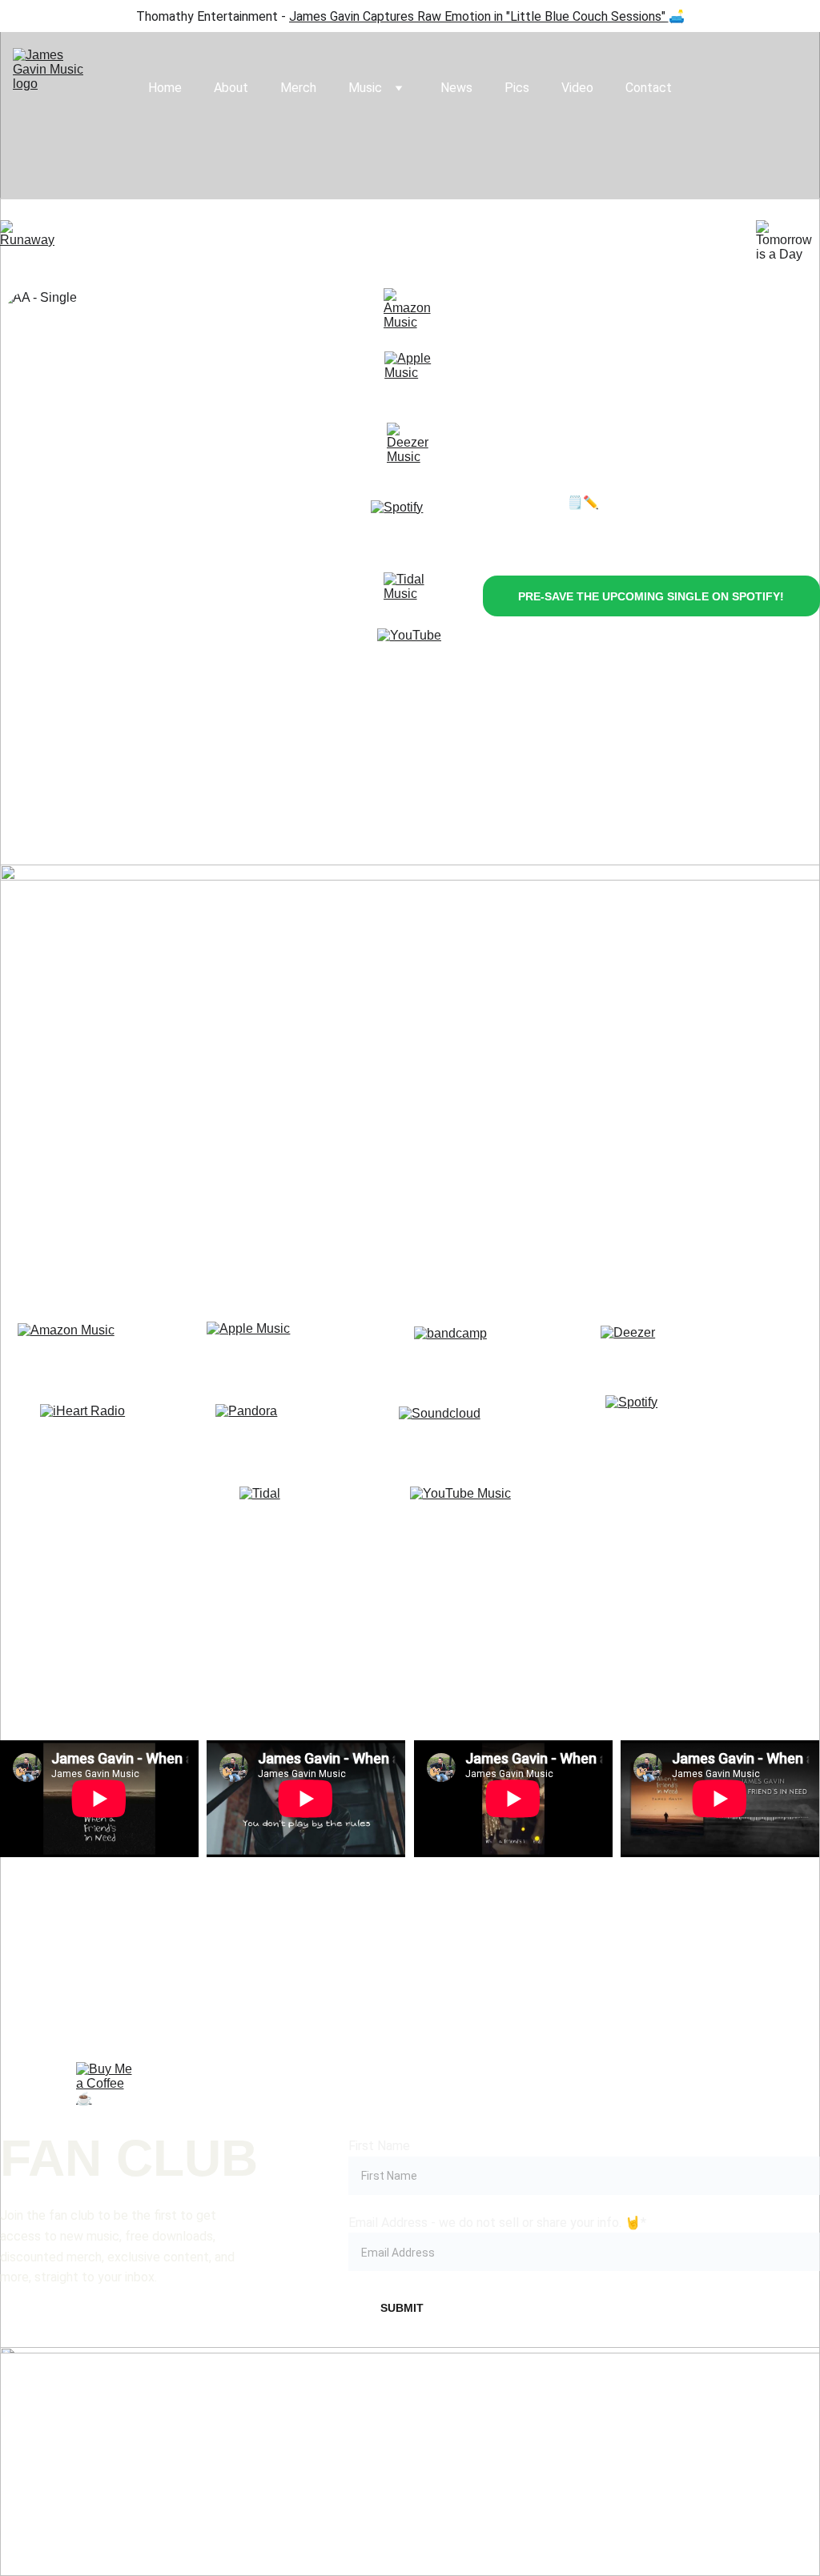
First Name (379, 2146)
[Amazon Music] (411, 316)
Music (365, 88)
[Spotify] (410, 539)
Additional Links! (409, 1597)
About (231, 88)
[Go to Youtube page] (738, 2415)
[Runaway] (32, 241)
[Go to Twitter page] (574, 2415)
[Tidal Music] (411, 600)
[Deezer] (687, 1352)
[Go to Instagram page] (246, 2415)
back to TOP (412, 1981)
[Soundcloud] (501, 1432)
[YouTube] (410, 661)
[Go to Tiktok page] (410, 2415)
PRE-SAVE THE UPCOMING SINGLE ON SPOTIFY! (651, 596)
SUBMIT (402, 2308)
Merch (298, 88)
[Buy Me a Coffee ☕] (107, 2092)
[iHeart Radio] (113, 1432)
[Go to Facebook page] (82, 2415)
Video (577, 88)
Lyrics (615, 502)
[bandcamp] (501, 1352)
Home (165, 88)
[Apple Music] (409, 376)
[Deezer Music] (411, 447)
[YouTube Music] (500, 1512)
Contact (649, 88)
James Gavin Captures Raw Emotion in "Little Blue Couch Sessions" (477, 16)
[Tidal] (311, 1512)
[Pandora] (310, 1432)
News (456, 88)
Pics (517, 88)
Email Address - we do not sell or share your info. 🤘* (497, 2223)
